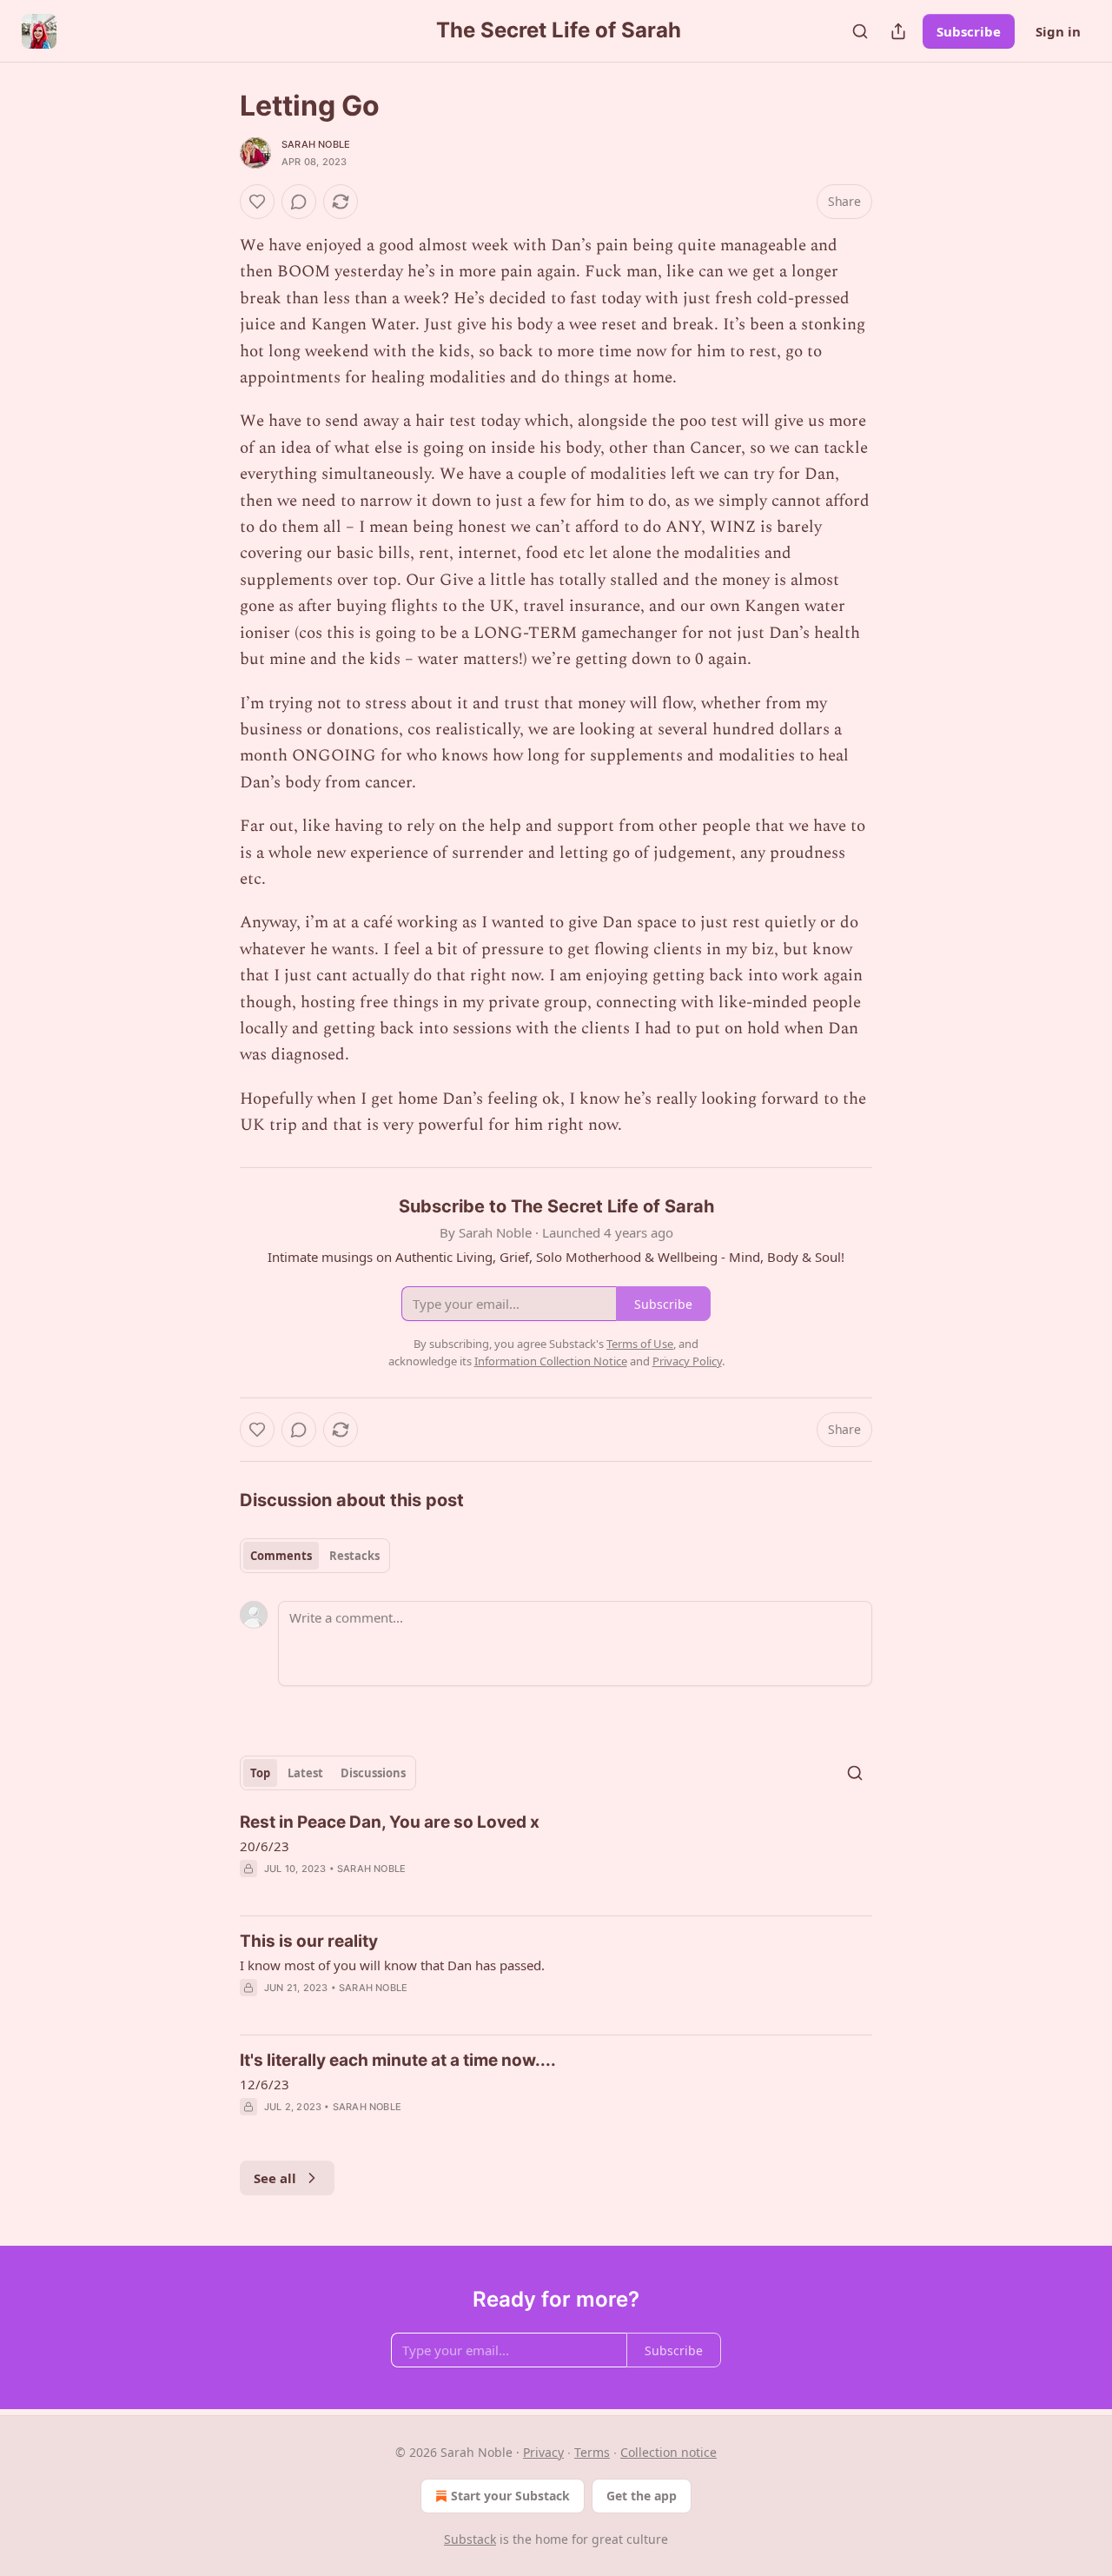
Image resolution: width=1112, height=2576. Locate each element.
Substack (470, 2539)
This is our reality (309, 1941)
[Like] (257, 202)
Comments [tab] (281, 1556)
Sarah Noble (316, 144)
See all (275, 2178)
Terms (592, 2452)
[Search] (860, 31)
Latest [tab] (305, 1773)
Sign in (1058, 31)
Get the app (642, 2496)
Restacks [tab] (354, 1556)
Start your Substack (510, 2496)
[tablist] (315, 1556)
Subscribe (969, 31)
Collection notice (669, 2452)
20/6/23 (265, 1846)
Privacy (543, 2452)
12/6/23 (265, 2084)
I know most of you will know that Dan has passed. (392, 1965)
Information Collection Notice (551, 1361)
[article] (556, 1856)
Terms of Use (640, 1344)
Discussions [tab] (373, 1773)
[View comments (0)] (299, 202)
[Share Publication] (898, 31)
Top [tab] (260, 1773)
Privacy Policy (687, 1361)
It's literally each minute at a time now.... (398, 2060)
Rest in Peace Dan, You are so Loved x (390, 1822)
